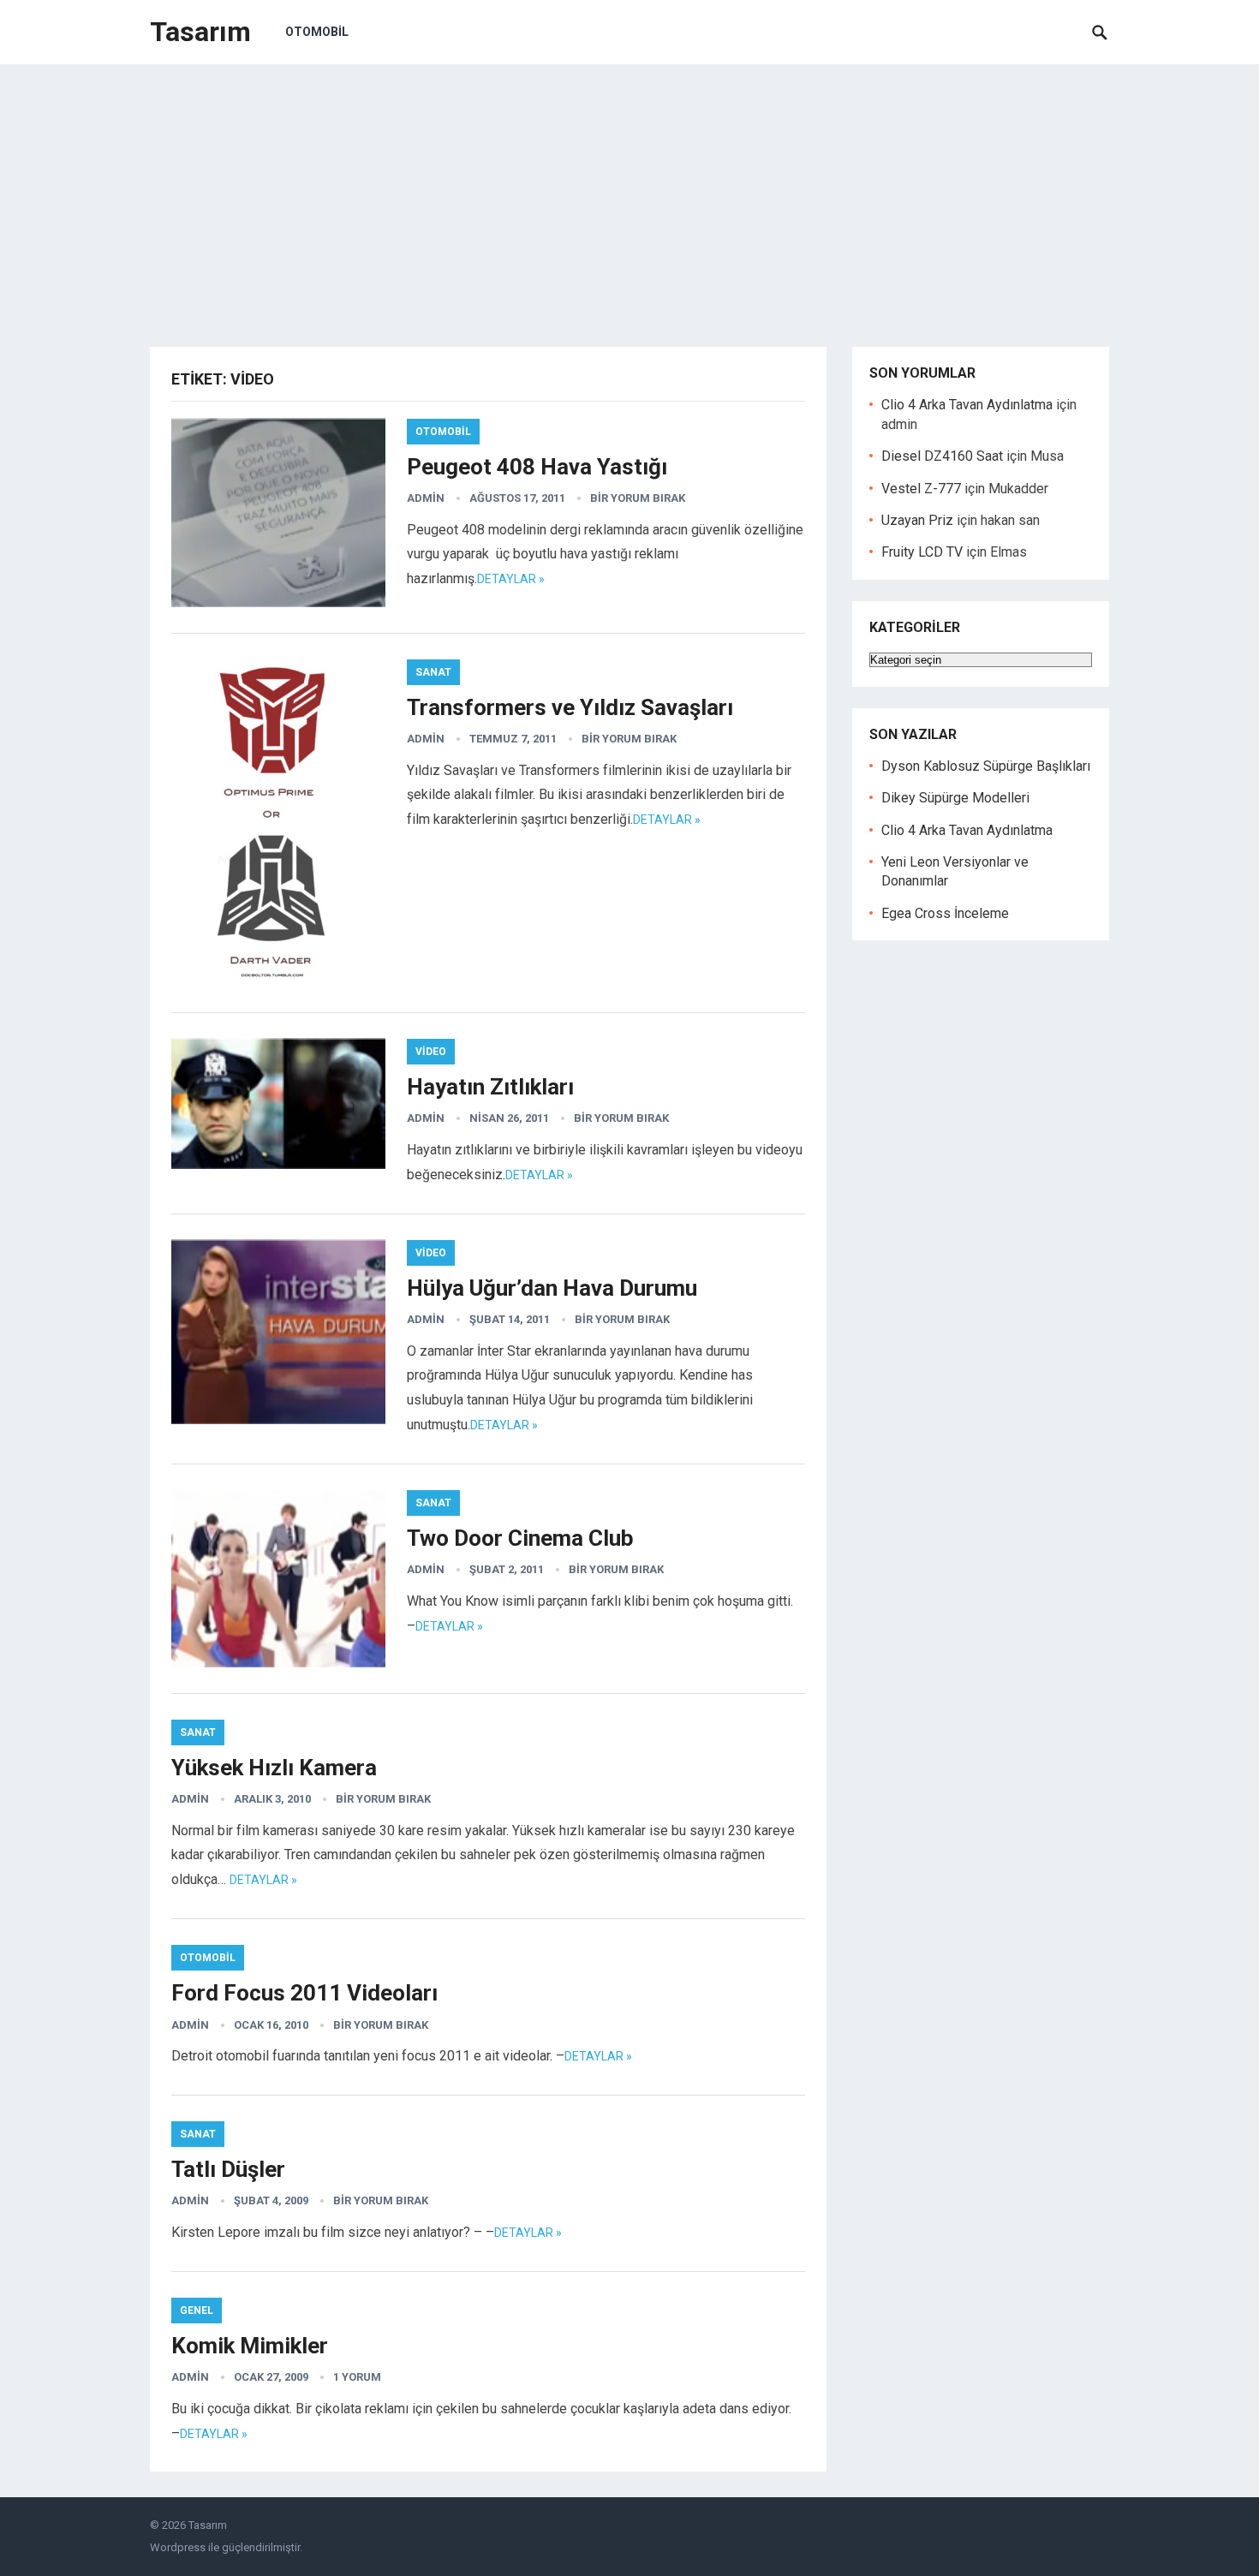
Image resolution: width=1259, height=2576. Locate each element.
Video (431, 1052)
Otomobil (317, 32)
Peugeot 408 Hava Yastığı (537, 467)
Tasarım (200, 32)
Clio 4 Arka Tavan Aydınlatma (967, 405)
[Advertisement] (629, 193)
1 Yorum (357, 2377)
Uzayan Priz (917, 520)
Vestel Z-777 (921, 489)
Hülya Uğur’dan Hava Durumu (552, 1288)
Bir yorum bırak (638, 498)
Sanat (433, 672)
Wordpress (178, 2547)
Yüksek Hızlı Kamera (274, 1768)
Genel (197, 2311)
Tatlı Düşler (228, 2169)
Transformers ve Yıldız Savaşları (570, 707)
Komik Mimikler (250, 2346)
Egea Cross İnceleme (945, 913)
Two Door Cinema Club (520, 1538)
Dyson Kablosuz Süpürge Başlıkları (986, 766)
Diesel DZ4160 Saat (942, 456)
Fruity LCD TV (922, 552)
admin (426, 498)
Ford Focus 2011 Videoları (304, 1993)
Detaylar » (511, 579)
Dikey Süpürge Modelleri (955, 798)
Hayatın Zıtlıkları (490, 1087)
